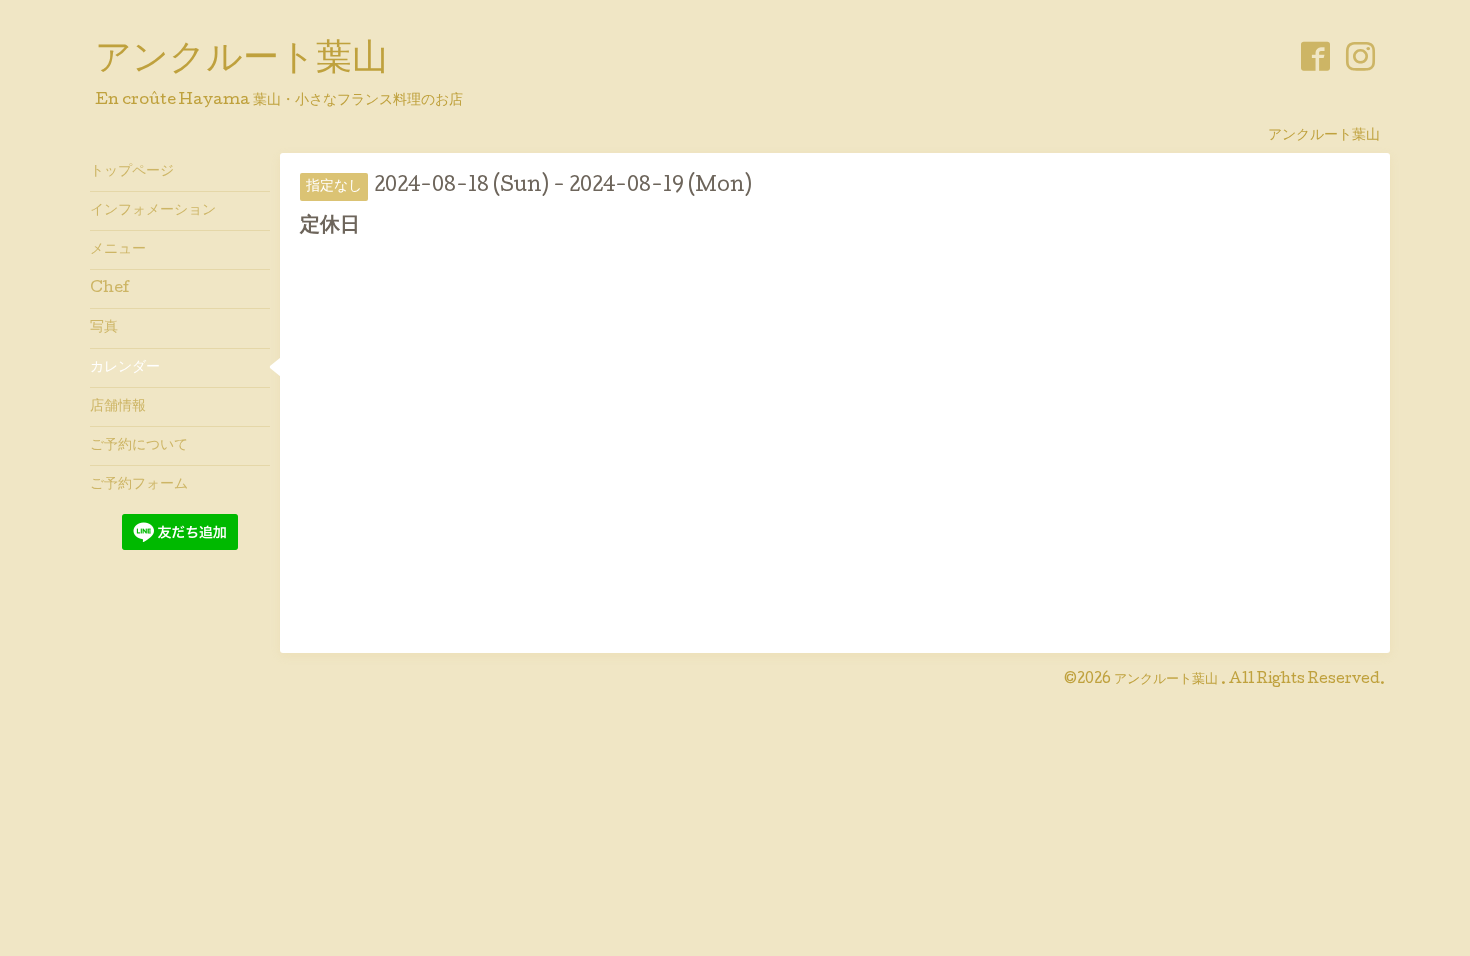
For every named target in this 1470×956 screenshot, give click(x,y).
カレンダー (125, 368)
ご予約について (139, 446)
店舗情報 (118, 407)
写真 (104, 328)
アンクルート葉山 (241, 61)
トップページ (132, 172)
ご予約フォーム (139, 485)
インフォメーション (153, 211)
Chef (110, 289)
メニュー (118, 250)
